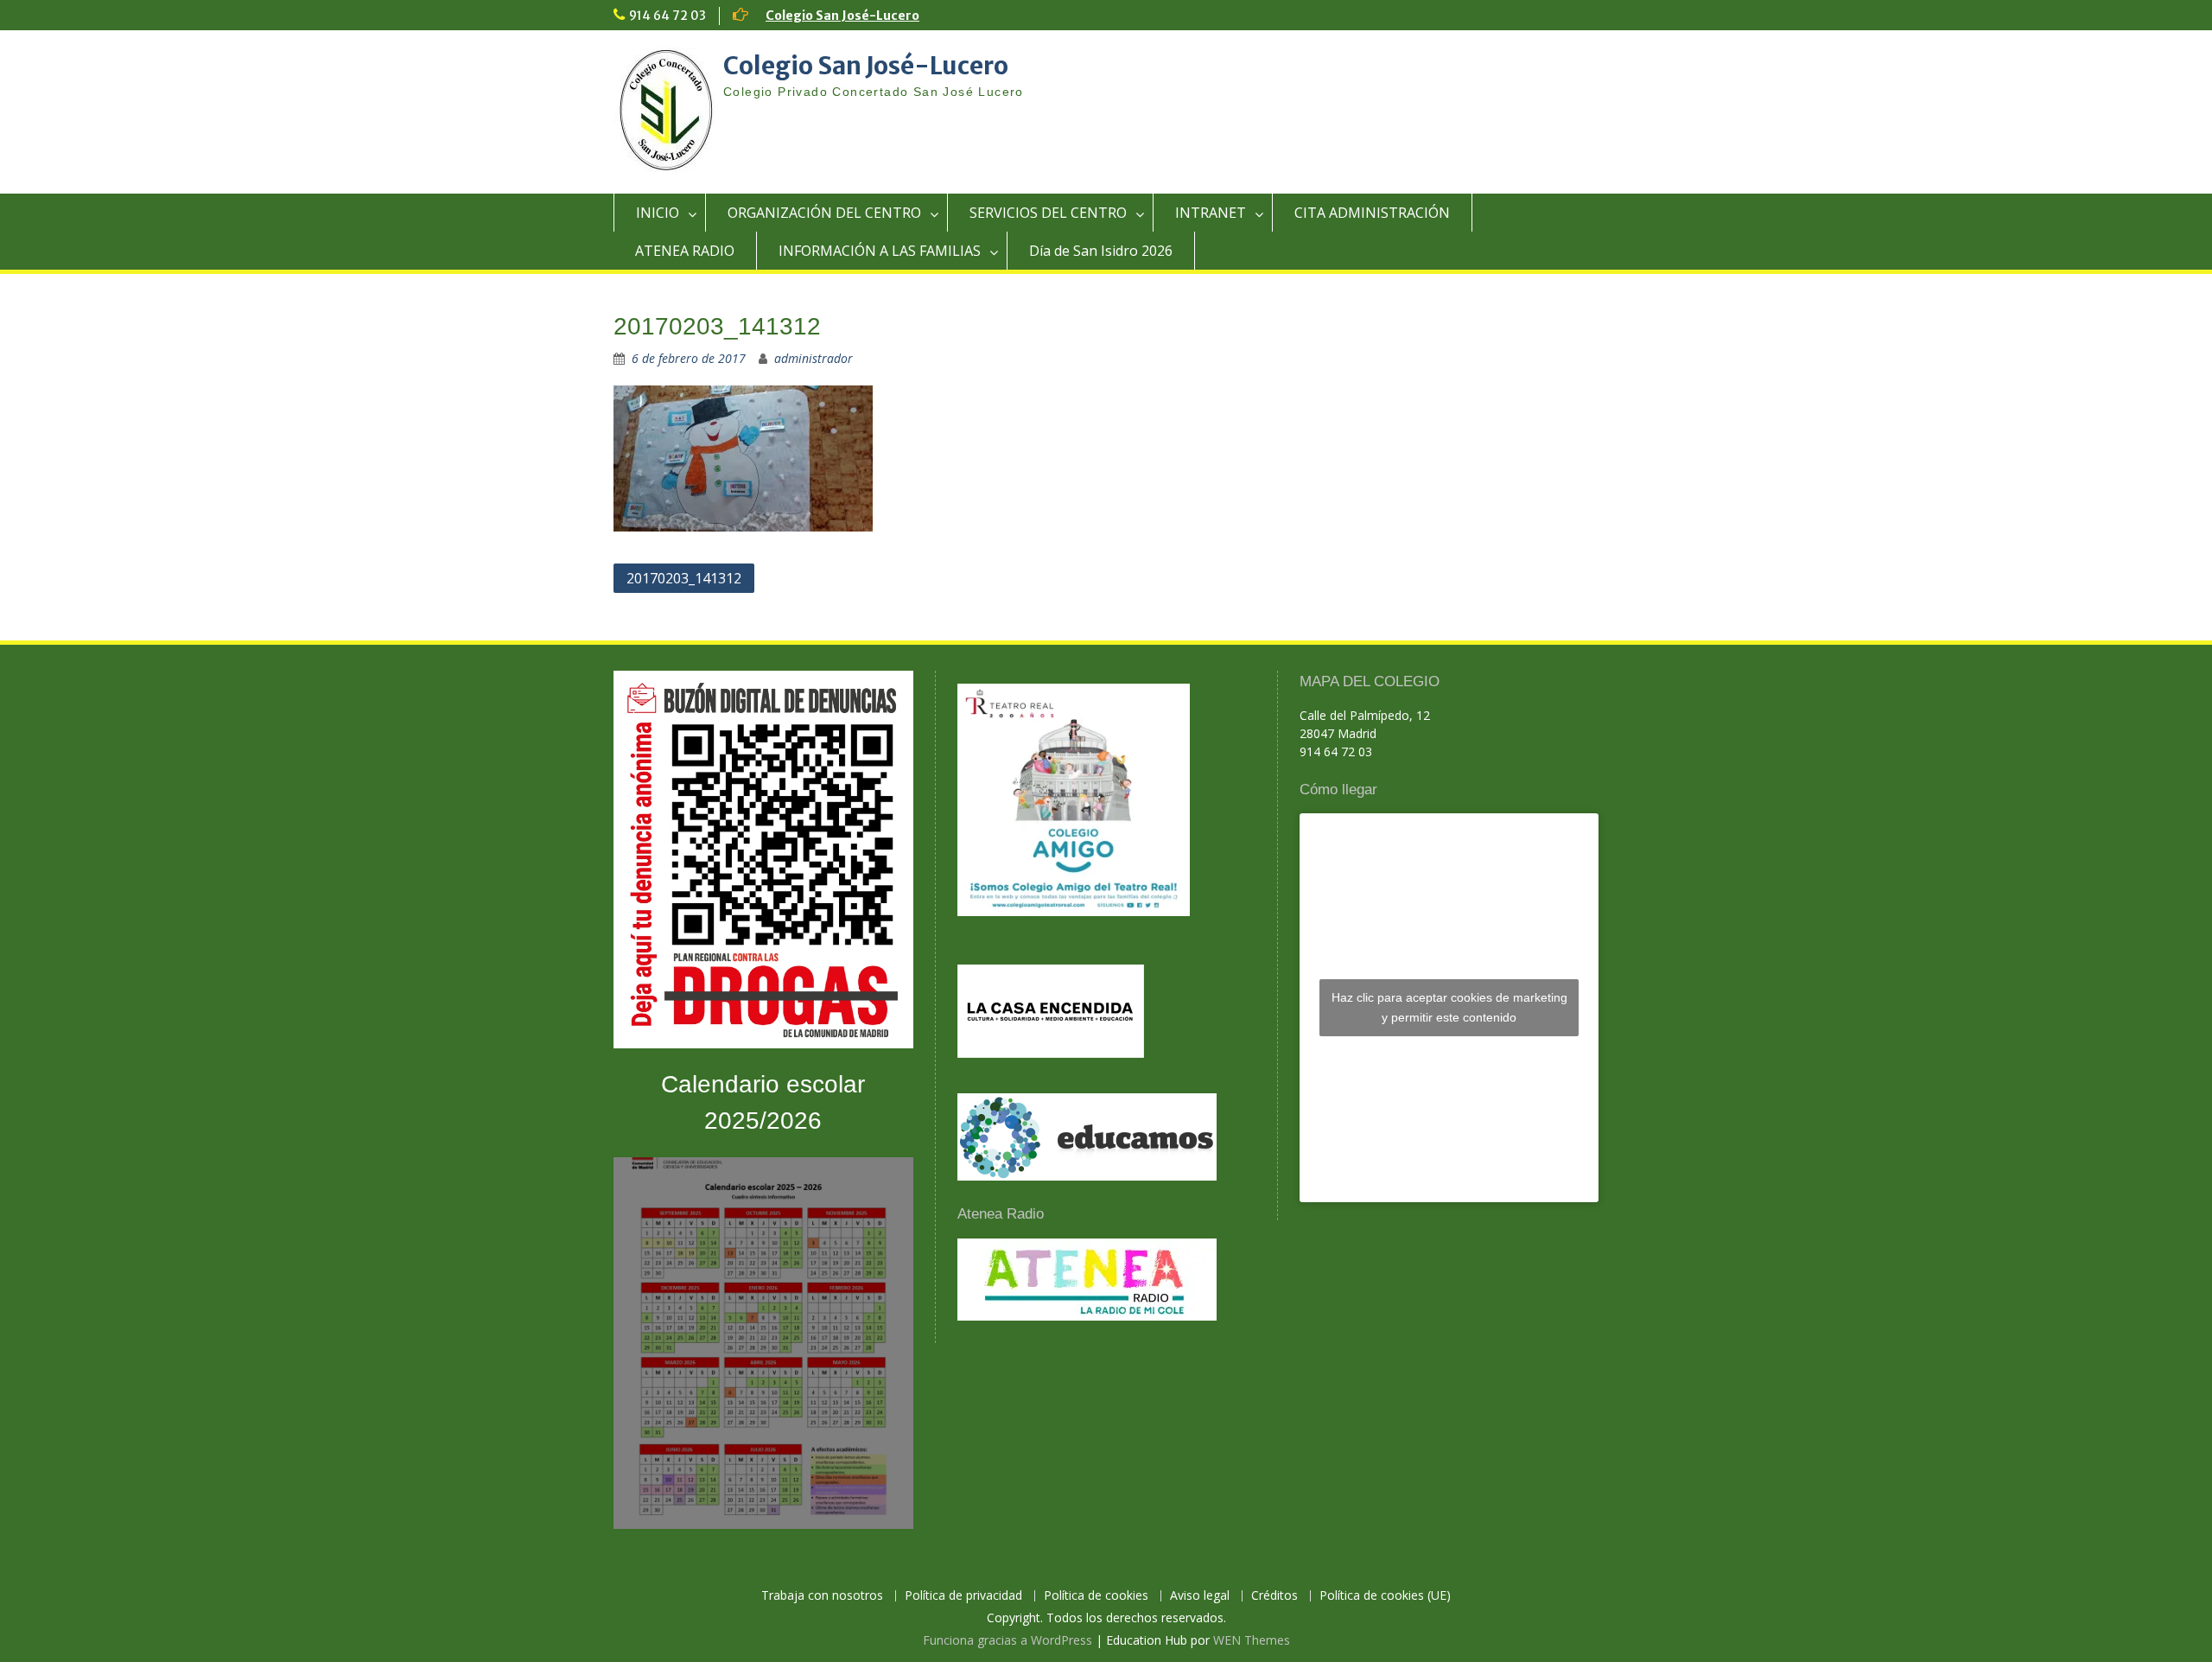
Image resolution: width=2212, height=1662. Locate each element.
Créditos (1274, 1596)
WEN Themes (1252, 1640)
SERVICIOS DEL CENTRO (1048, 213)
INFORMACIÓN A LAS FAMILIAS (880, 251)
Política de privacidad (963, 1596)
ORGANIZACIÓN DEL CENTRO (824, 213)
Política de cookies (1096, 1596)
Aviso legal (1200, 1596)
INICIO (658, 213)
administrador (814, 358)
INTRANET (1211, 213)
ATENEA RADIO (685, 251)
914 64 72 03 (667, 16)
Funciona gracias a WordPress (1007, 1640)
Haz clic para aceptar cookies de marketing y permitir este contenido (1449, 1007)
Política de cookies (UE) (1385, 1596)
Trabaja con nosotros (822, 1596)
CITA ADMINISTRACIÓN (1372, 213)
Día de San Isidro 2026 (1101, 251)
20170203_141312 (684, 578)
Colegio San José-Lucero (842, 16)
